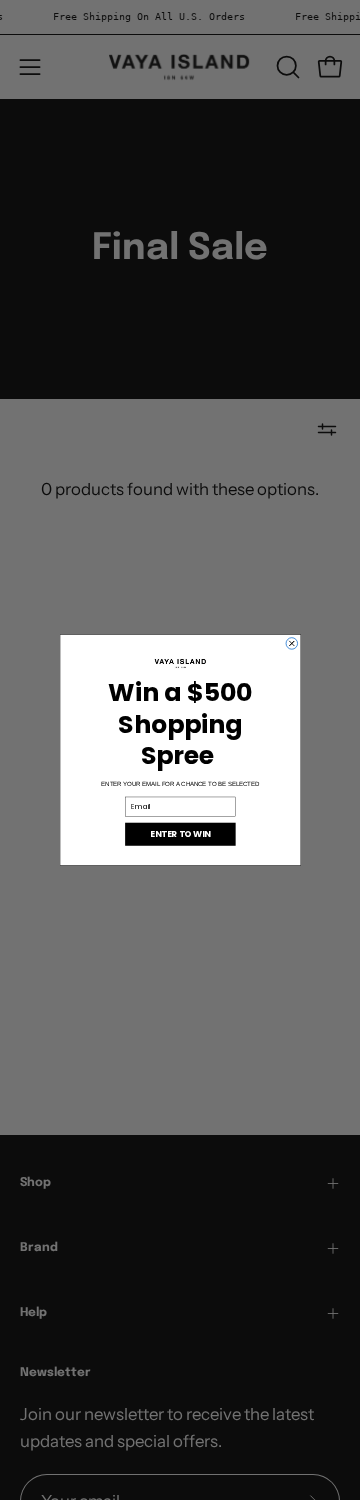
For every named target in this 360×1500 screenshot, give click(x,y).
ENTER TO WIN (180, 834)
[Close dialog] (292, 644)
